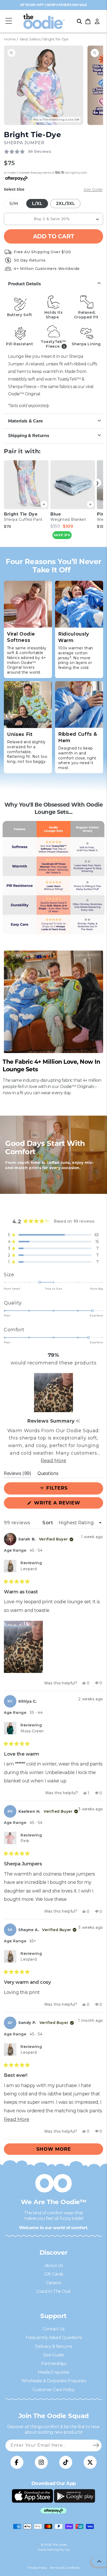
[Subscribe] (96, 2445)
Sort (48, 1523)
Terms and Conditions (65, 2568)
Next (97, 483)
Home (10, 39)
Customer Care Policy (54, 2390)
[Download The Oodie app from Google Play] (75, 2496)
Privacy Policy (37, 2568)
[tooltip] (78, 1421)
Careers (53, 2283)
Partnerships (53, 2364)
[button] (9, 21)
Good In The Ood (53, 2291)
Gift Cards (54, 2274)
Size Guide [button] (93, 189)
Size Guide (53, 2355)
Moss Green (32, 1731)
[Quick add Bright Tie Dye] (44, 504)
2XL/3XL (66, 204)
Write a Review (68, 1504)
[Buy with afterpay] (53, 2511)
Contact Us (54, 2329)
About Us (54, 2266)
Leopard (29, 1569)
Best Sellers (30, 39)
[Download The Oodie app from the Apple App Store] (32, 2496)
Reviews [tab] (18, 1474)
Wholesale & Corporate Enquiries (54, 2381)
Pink (25, 1841)
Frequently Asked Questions (54, 2338)
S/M (16, 204)
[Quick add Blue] (90, 504)
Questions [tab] (48, 1474)
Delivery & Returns (53, 2346)
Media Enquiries (53, 2372)
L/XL (37, 204)
